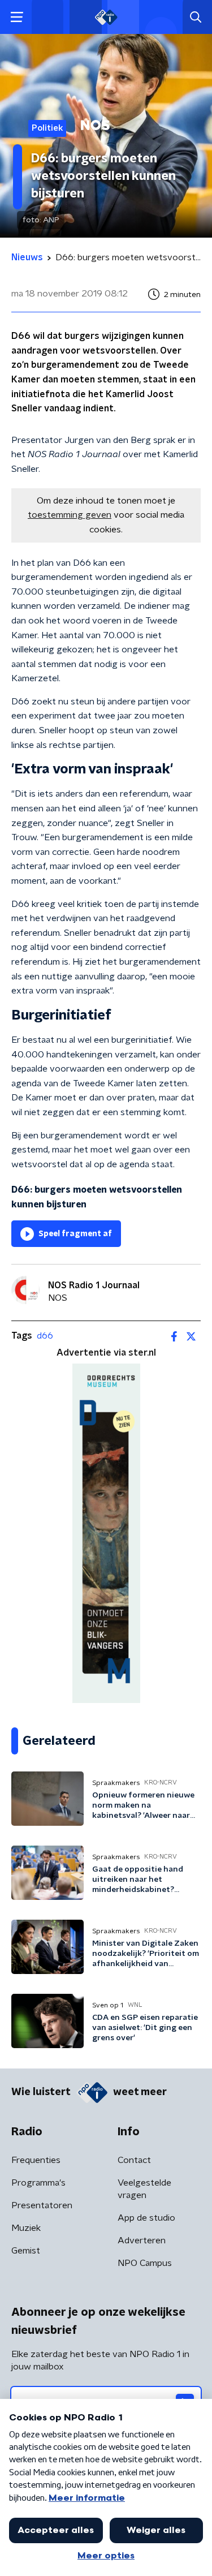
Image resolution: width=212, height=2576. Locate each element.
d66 (45, 1336)
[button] (17, 17)
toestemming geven (70, 515)
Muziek (26, 2228)
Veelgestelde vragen (144, 2189)
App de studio (146, 2218)
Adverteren (142, 2240)
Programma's (38, 2183)
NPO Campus (145, 2263)
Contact (134, 2160)
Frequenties (36, 2160)
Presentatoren (42, 2205)
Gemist (26, 2251)
